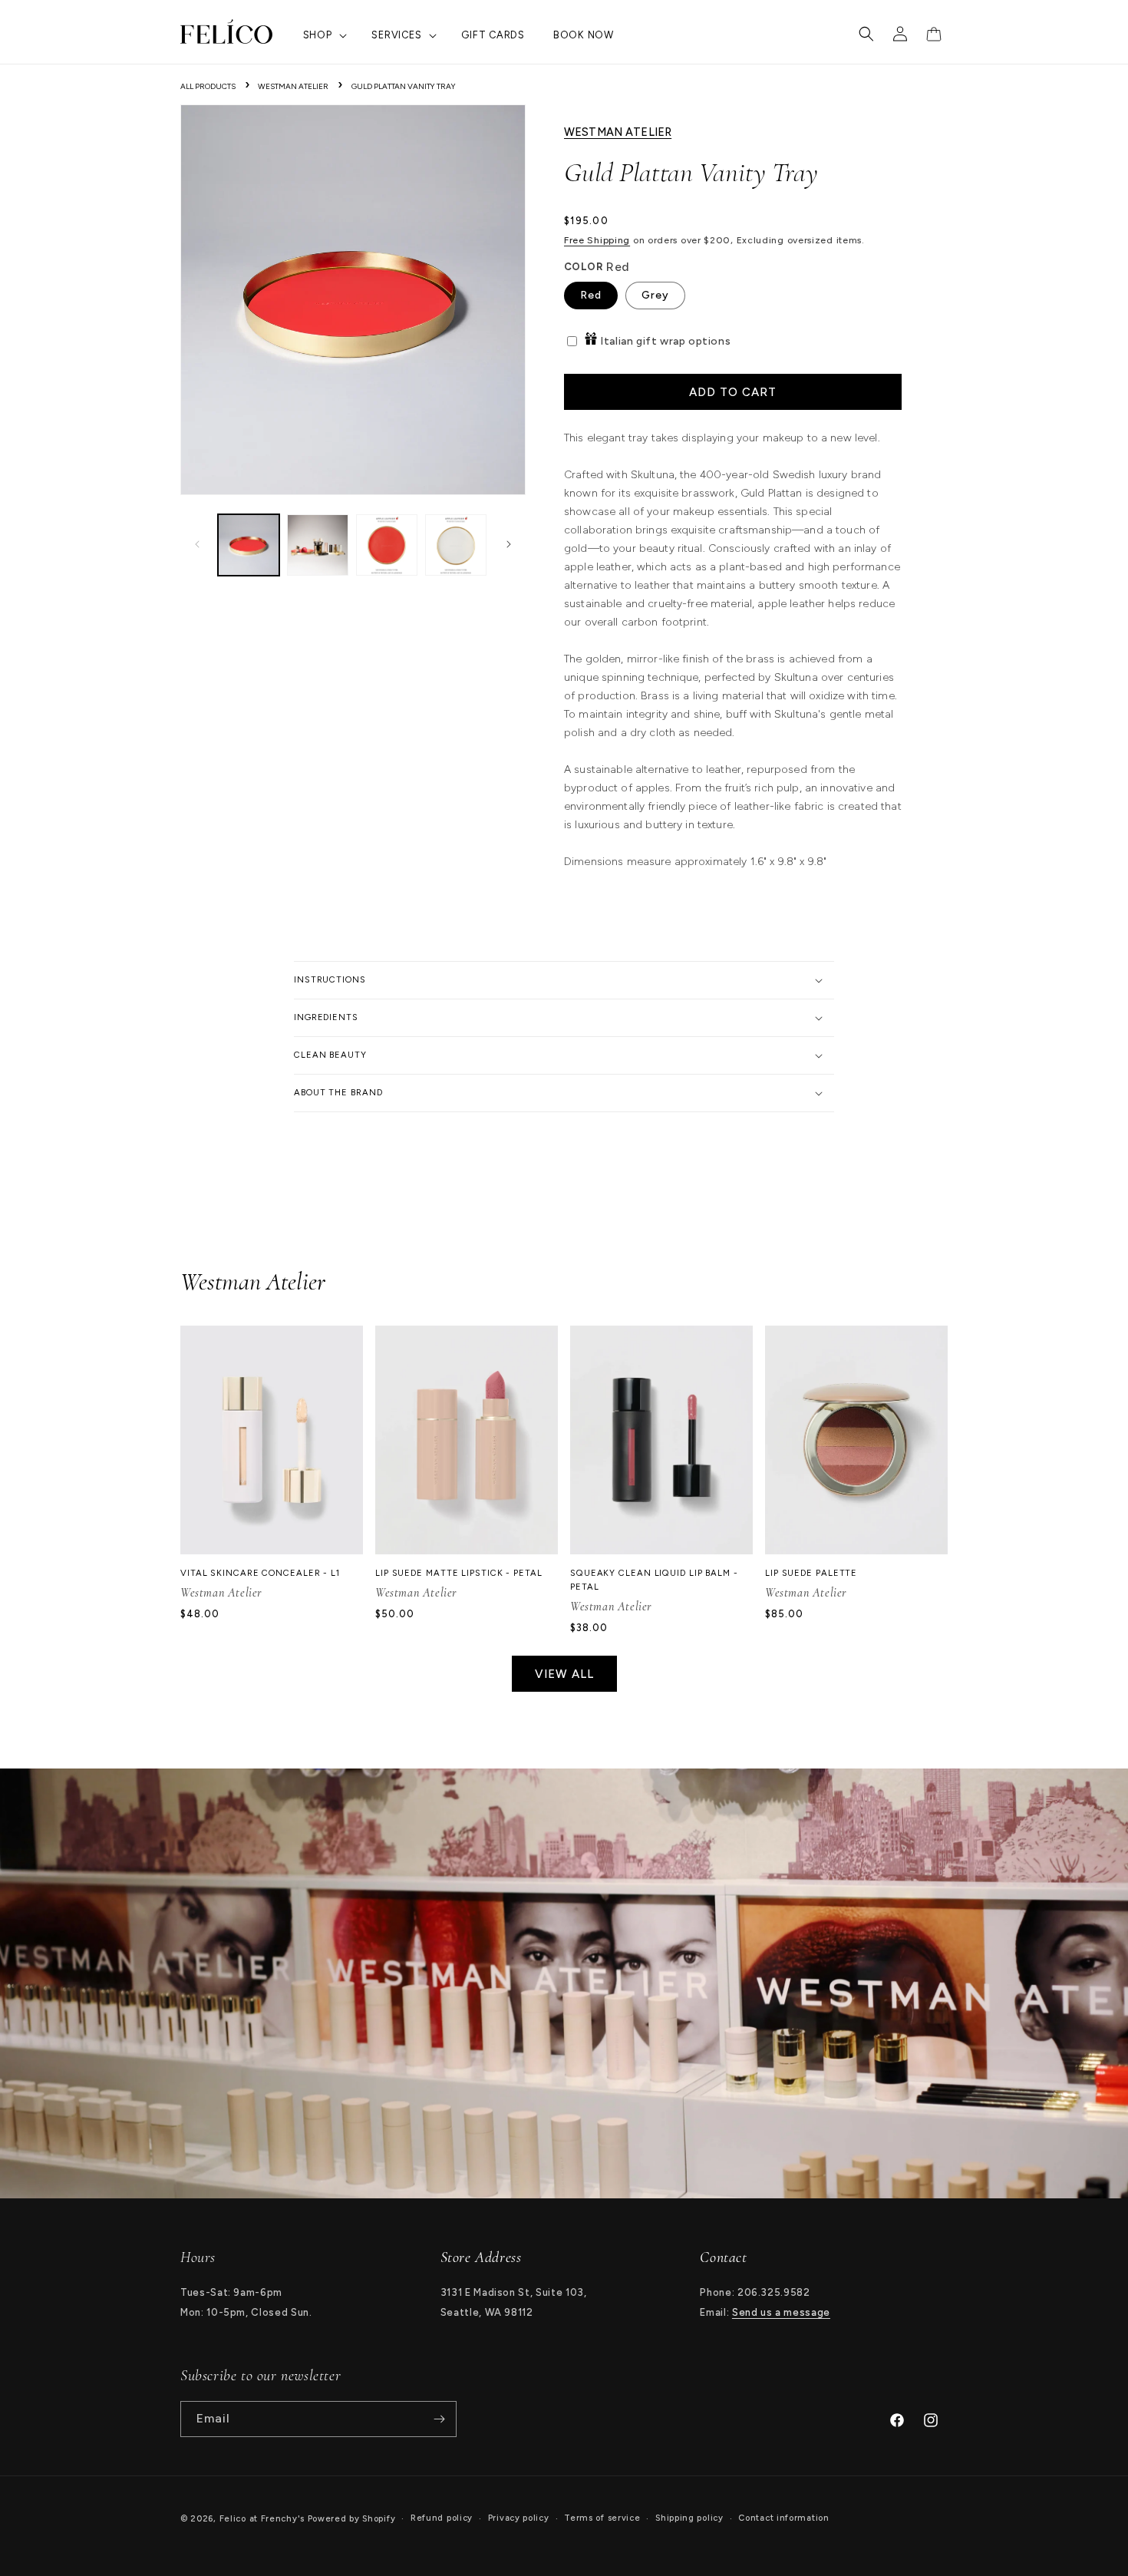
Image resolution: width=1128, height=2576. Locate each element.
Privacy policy (519, 2518)
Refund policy (442, 2518)
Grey (655, 295)
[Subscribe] (439, 2419)
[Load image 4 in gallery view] (456, 545)
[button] (323, 36)
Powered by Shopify (352, 2519)
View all (564, 1674)
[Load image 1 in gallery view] (249, 545)
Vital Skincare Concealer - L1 (260, 1573)
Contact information (783, 2518)
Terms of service (602, 2518)
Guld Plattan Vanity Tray (404, 86)
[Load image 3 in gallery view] (387, 545)
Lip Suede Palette (811, 1573)
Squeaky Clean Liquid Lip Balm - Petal (654, 1580)
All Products (208, 86)
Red (591, 295)
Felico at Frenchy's (262, 2519)
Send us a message (781, 2312)
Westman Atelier (293, 86)
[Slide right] (509, 545)
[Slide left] (197, 545)
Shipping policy (689, 2518)
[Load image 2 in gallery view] (318, 545)
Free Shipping (597, 240)
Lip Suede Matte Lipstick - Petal (459, 1573)
